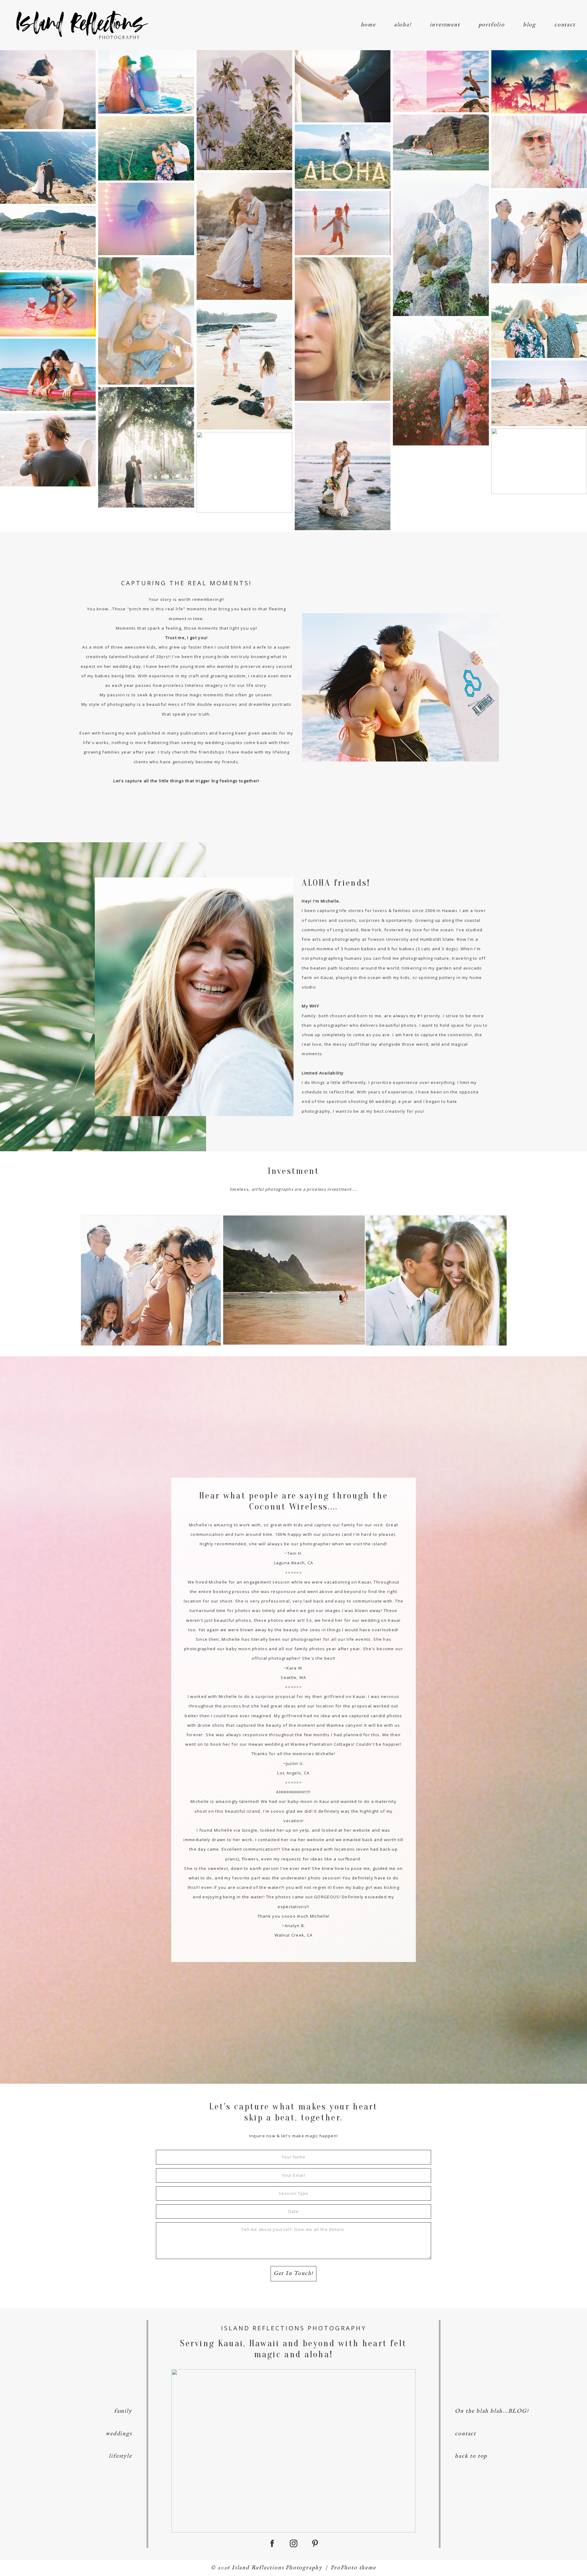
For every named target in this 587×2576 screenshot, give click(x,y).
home (368, 25)
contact (565, 25)
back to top (471, 2456)
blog (530, 25)
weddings (119, 2434)
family (123, 2411)
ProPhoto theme (353, 2568)
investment (445, 25)
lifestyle (120, 2456)
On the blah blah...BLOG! (492, 2411)
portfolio (492, 25)
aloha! (403, 25)
